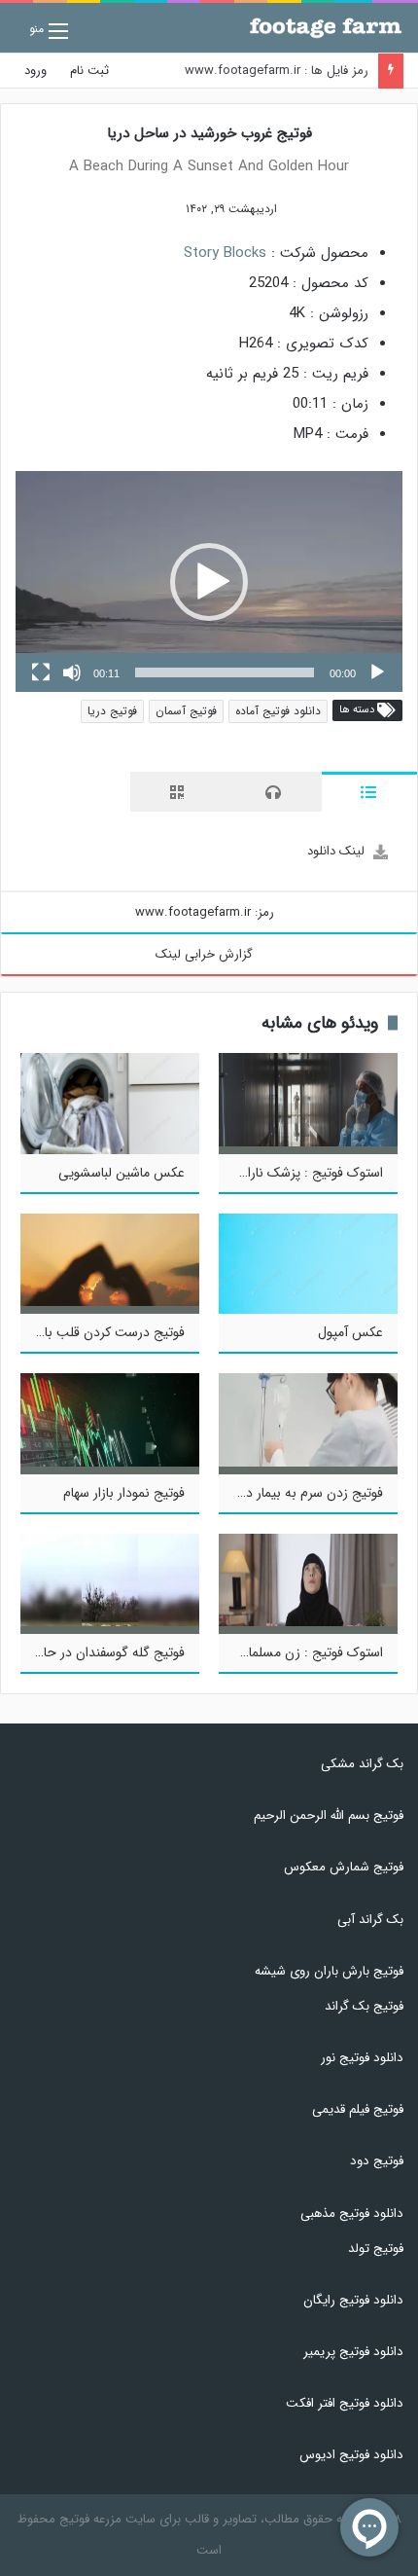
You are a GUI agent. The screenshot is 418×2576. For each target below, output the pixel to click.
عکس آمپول (350, 1332)
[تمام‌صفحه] (41, 672)
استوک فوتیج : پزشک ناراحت (304, 1173)
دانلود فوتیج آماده (278, 711)
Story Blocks (225, 253)
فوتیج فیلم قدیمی (358, 2109)
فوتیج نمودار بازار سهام (124, 1493)
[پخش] (377, 672)
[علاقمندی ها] (156, 209)
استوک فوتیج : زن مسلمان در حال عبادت (273, 1652)
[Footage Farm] (326, 28)
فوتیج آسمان (186, 711)
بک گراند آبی (370, 1920)
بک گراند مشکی (362, 1764)
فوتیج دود (377, 2161)
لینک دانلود (336, 851)
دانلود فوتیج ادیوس (351, 2455)
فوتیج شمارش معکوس (344, 1867)
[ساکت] (72, 672)
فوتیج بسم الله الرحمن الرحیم (329, 1815)
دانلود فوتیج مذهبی (352, 2213)
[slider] (225, 672)
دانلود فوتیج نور (362, 2058)
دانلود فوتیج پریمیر (353, 2352)
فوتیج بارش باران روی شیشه (329, 1971)
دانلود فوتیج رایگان (353, 2300)
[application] (209, 581)
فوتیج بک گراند (364, 2006)
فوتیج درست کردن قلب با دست (98, 1332)
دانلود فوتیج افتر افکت (345, 2403)
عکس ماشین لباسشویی (122, 1173)
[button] (209, 582)
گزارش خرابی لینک (204, 954)
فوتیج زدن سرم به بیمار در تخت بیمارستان (268, 1493)
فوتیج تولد (376, 2249)
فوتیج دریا (112, 711)
